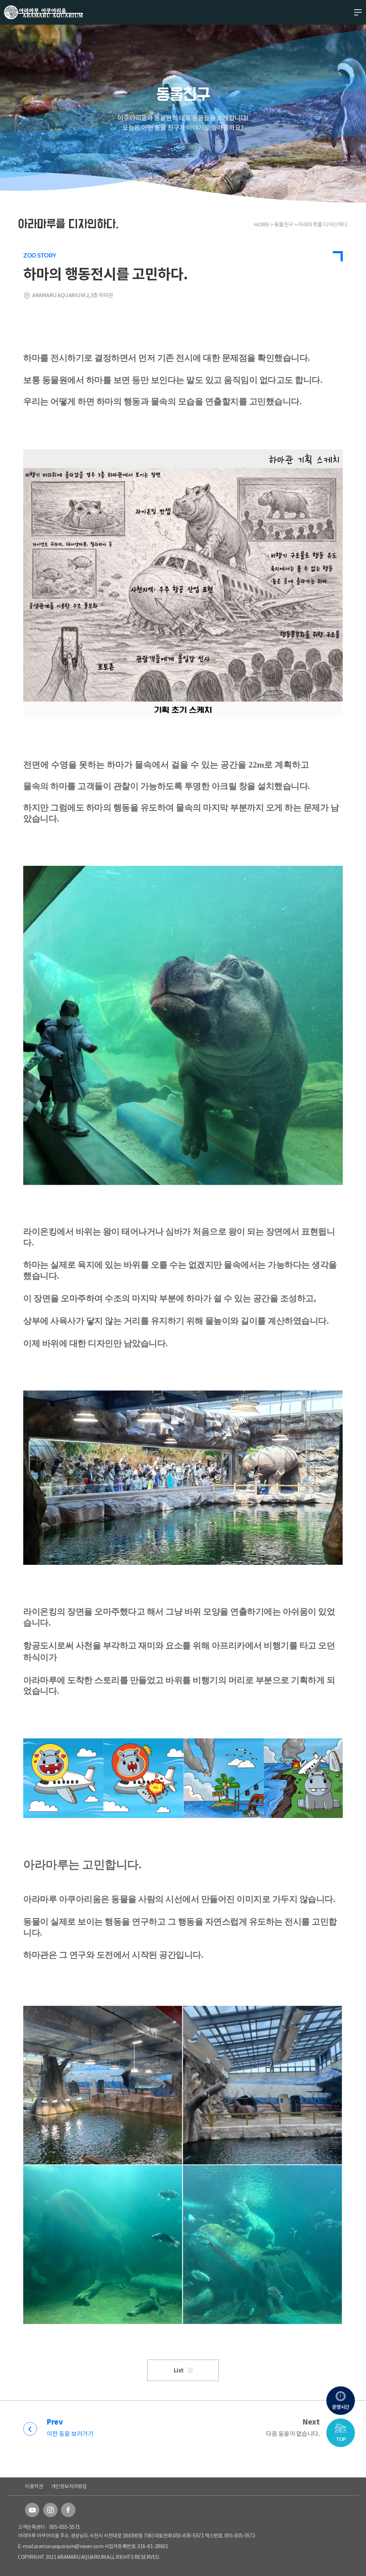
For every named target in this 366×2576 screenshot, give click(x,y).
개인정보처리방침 (69, 2486)
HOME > (264, 224)
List (179, 2370)
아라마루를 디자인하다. (323, 224)
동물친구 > (286, 224)
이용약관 (34, 2486)
